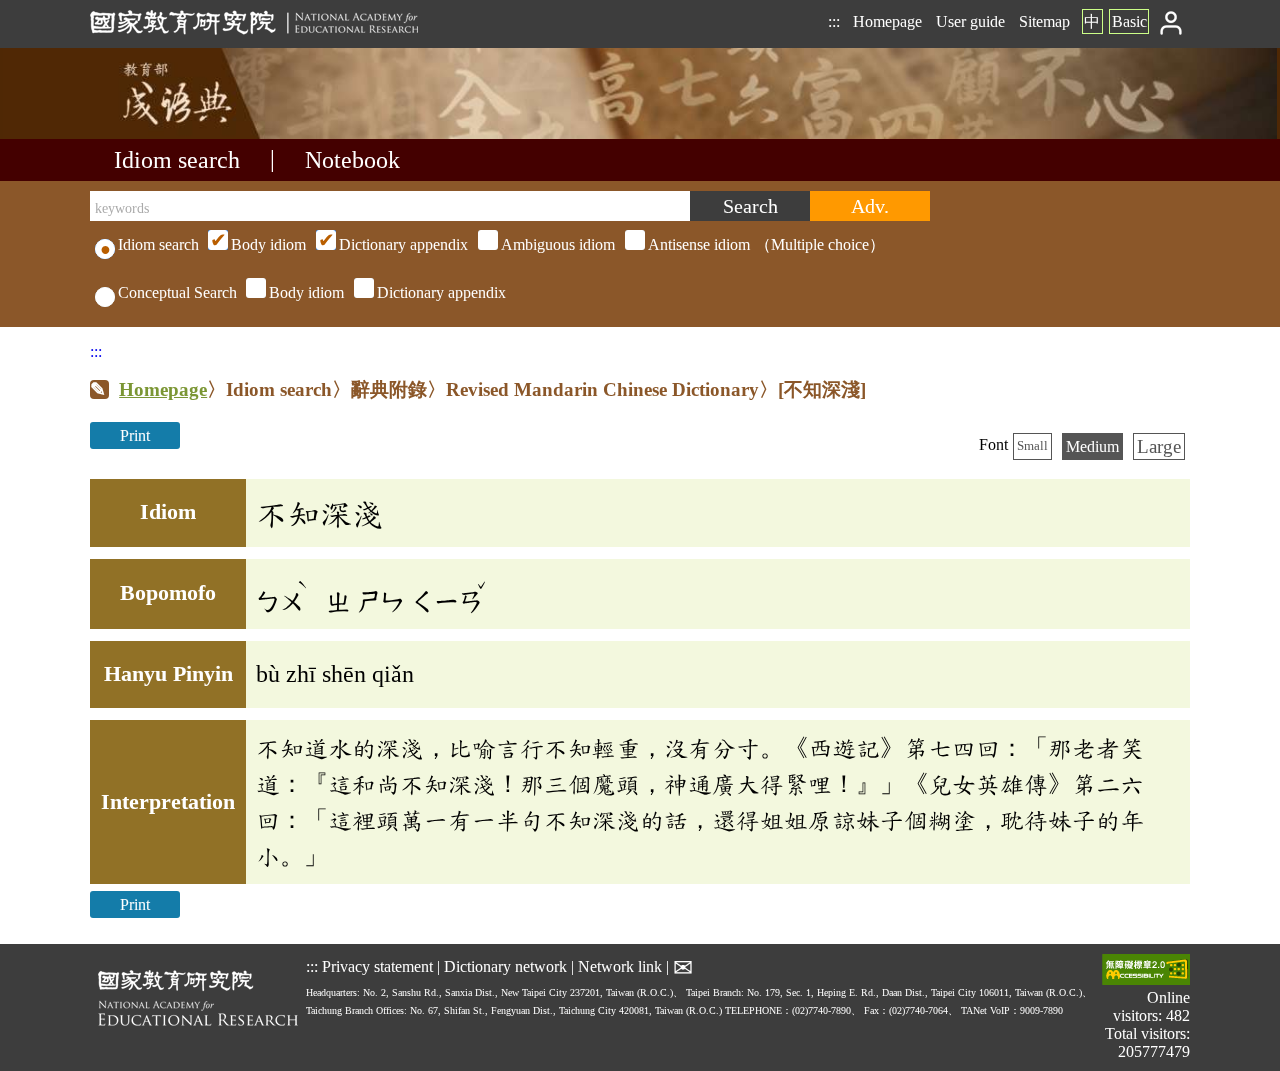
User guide (970, 21)
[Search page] (190, 133)
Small (1032, 446)
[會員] (1171, 21)
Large (1159, 446)
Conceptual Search (177, 292)
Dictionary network (505, 966)
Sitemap (1044, 21)
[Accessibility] (1146, 971)
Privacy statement (377, 966)
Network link (620, 966)
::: (834, 21)
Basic (1129, 21)
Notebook (352, 160)
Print (135, 435)
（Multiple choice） (558, 244)
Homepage (887, 21)
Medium (1092, 446)
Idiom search (177, 160)
